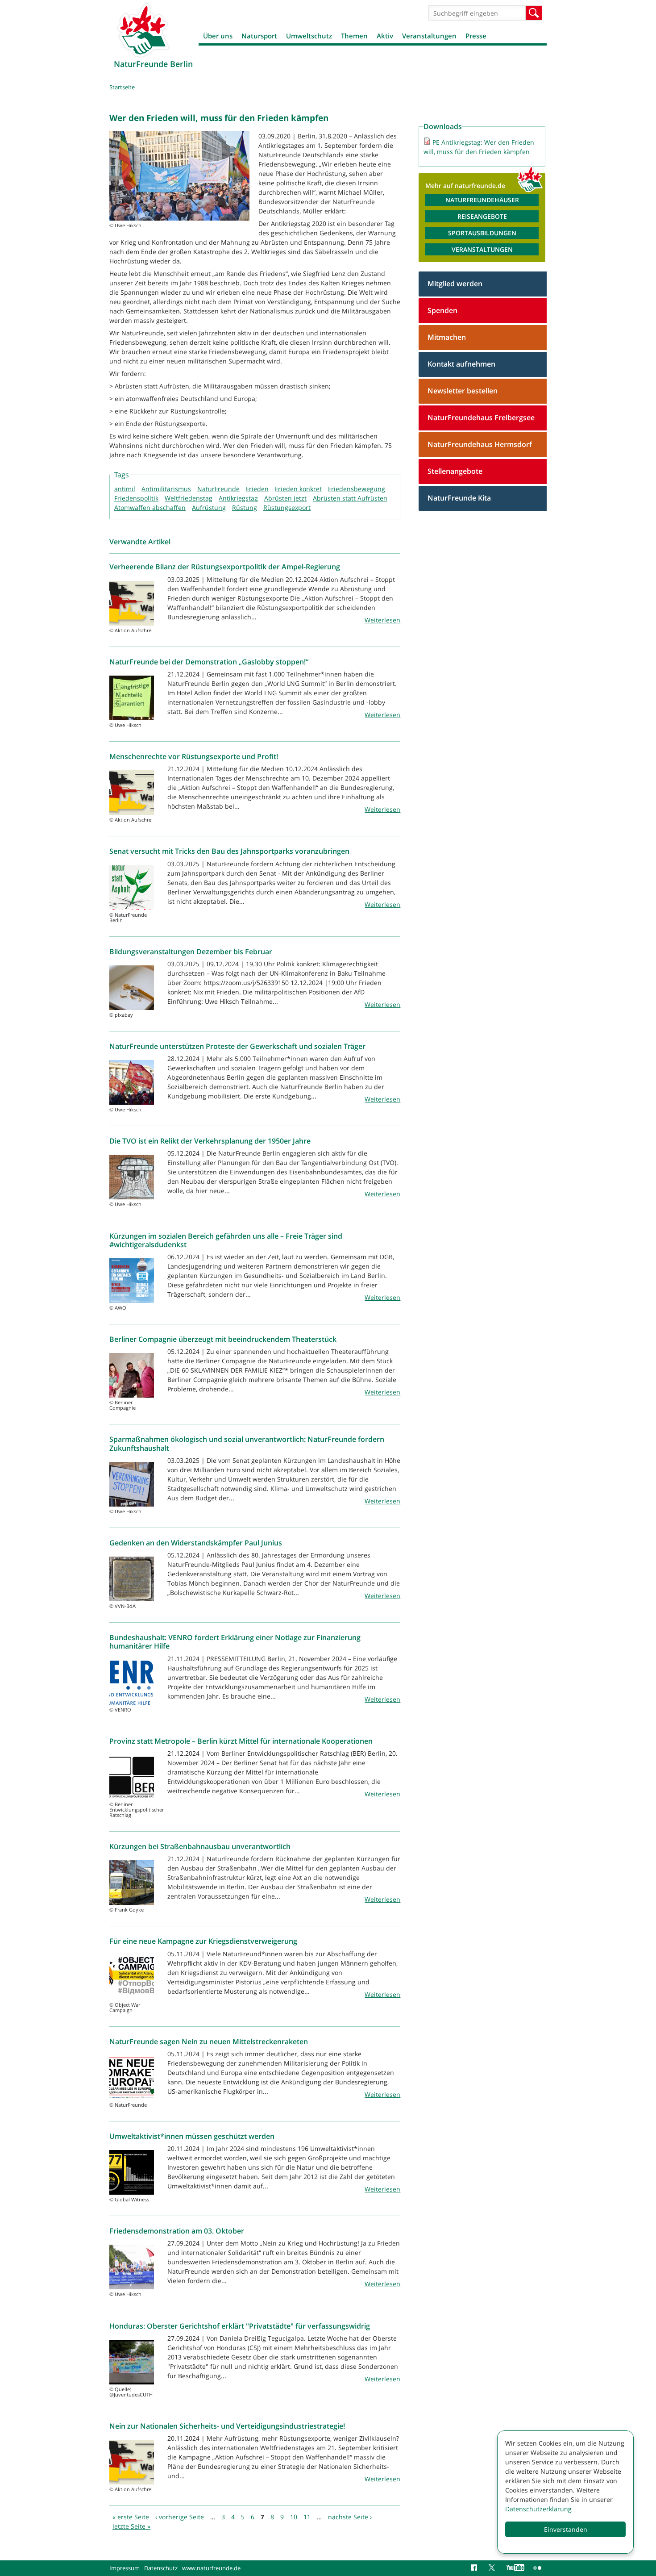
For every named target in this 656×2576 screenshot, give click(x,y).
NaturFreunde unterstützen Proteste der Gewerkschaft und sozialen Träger (237, 1046)
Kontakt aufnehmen (461, 364)
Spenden (442, 310)
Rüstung (245, 507)
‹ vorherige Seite (180, 2517)
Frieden (257, 489)
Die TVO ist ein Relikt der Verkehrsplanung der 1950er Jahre (210, 1141)
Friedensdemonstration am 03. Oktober (177, 2231)
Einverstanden (566, 2529)
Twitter (493, 2568)
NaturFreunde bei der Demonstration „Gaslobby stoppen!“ (209, 662)
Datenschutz (161, 2568)
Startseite (122, 87)
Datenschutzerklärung (538, 2509)
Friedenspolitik (136, 498)
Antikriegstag (238, 498)
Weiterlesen (382, 620)
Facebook (475, 2568)
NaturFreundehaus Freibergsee (481, 418)
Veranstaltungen (429, 36)
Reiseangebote (482, 216)
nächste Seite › (350, 2517)
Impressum (125, 2568)
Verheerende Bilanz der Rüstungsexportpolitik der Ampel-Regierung (225, 567)
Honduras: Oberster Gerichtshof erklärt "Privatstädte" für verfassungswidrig (240, 2326)
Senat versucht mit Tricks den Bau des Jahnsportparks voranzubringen (229, 851)
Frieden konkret (298, 489)
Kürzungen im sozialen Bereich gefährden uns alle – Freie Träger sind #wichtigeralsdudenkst (226, 1240)
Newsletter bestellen (463, 391)
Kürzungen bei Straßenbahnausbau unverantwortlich (200, 1846)
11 (307, 2517)
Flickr (538, 2568)
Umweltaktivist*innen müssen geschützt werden (192, 2136)
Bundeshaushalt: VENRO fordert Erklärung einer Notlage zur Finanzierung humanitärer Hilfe (235, 1642)
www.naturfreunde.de (211, 2568)
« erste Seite (131, 2517)
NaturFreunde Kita (459, 498)
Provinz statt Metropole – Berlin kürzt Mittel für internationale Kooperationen (241, 1741)
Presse (476, 36)
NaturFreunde (218, 489)
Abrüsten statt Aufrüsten (350, 498)
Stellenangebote (455, 471)
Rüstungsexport (287, 507)
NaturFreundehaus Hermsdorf (480, 444)
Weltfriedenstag (189, 498)
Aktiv (385, 36)
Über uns (218, 36)
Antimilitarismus (166, 489)
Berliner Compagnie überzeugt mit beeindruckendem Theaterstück (223, 1339)
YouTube (515, 2568)
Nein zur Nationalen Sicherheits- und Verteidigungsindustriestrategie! (227, 2426)
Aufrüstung (209, 507)
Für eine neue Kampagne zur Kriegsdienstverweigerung (203, 1941)
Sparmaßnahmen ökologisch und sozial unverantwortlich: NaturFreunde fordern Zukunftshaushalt (247, 1443)
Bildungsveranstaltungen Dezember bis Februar (191, 952)
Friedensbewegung (357, 489)
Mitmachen (447, 337)
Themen (354, 36)
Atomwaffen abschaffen (150, 507)
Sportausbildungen (482, 233)
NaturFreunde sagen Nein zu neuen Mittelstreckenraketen (209, 2042)
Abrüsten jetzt (285, 498)
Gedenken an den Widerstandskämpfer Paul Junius (196, 1543)
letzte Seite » (131, 2526)
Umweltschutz (309, 36)
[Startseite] (143, 30)
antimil (125, 489)
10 (294, 2517)
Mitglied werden (455, 284)
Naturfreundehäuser (482, 200)
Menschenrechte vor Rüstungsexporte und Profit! (194, 756)
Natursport (259, 36)
